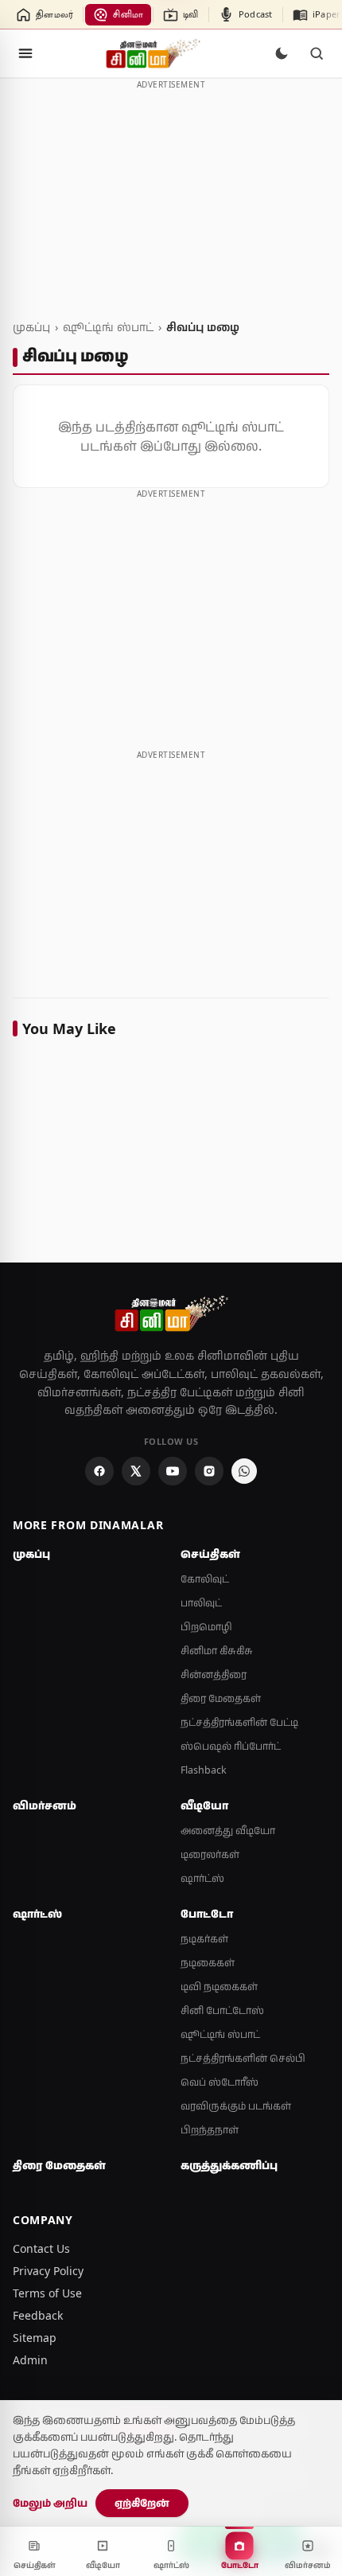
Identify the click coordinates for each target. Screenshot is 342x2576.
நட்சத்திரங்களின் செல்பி (243, 2058)
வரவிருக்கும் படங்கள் (236, 2106)
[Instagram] (209, 1471)
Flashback (204, 1770)
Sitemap (35, 2338)
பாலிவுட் (201, 1603)
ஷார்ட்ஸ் (202, 1878)
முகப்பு (31, 327)
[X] (136, 1471)
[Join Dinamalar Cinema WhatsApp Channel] (244, 1471)
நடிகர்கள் (204, 1939)
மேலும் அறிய (50, 2503)
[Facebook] (99, 1471)
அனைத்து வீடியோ (228, 1831)
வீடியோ (204, 1805)
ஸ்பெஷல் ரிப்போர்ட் (231, 1746)
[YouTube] (173, 1471)
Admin (30, 2360)
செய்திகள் (210, 1554)
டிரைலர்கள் (210, 1854)
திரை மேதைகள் (221, 1698)
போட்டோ (207, 1914)
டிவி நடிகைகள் (219, 1987)
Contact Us (41, 2248)
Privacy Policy (48, 2271)
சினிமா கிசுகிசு (217, 1651)
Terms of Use (47, 2293)
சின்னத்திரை (214, 1674)
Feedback (38, 2315)
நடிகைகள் (208, 1963)
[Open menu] (25, 53)
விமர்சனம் (45, 1805)
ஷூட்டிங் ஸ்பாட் (108, 327)
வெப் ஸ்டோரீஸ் (220, 2082)
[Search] (317, 53)
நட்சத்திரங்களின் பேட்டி (239, 1722)
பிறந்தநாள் (210, 2130)
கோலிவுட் (205, 1579)
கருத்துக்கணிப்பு (229, 2165)
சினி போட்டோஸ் (222, 2010)
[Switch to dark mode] (282, 53)
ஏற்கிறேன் (142, 2503)
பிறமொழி (206, 1627)
